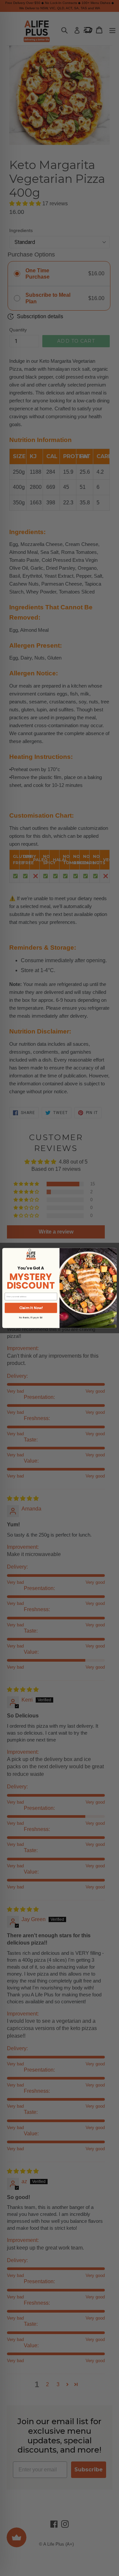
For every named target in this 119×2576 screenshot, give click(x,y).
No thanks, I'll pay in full (31, 1318)
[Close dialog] (30, 1250)
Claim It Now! (31, 1308)
